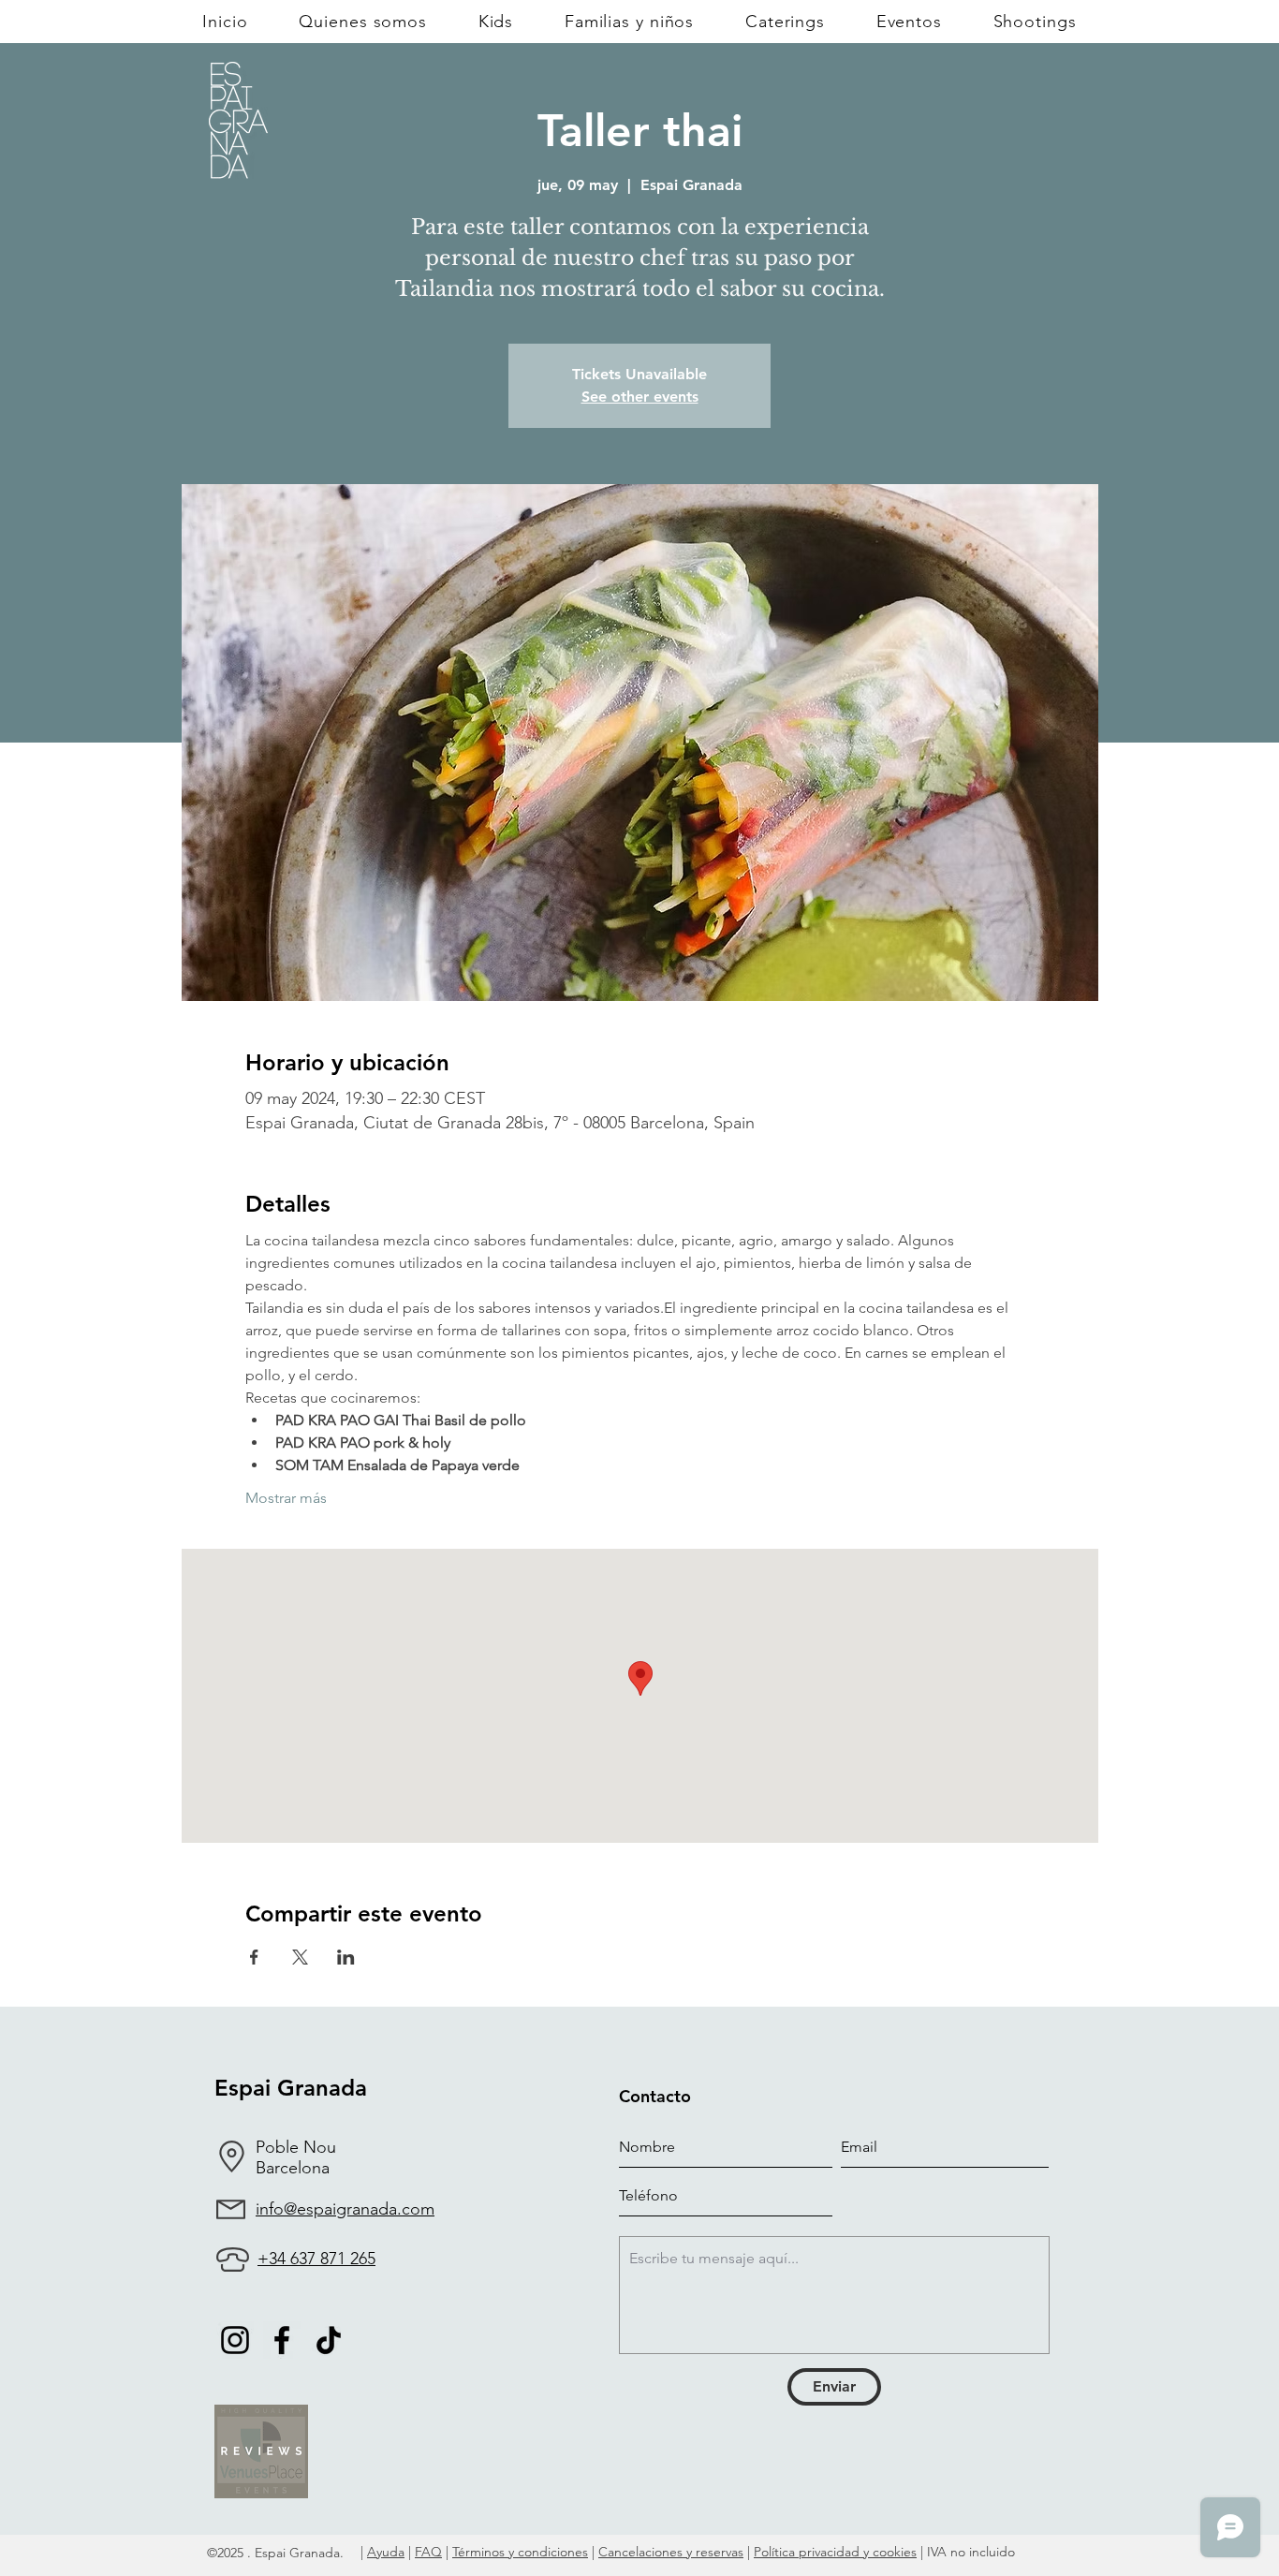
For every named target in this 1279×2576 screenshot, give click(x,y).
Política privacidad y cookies (835, 2552)
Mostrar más (286, 1498)
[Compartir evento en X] (300, 1957)
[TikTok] (329, 2340)
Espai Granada (291, 2088)
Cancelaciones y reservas (671, 2552)
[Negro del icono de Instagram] (235, 2340)
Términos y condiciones (520, 2552)
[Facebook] (282, 2340)
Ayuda (386, 2552)
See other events (640, 397)
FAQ (428, 2552)
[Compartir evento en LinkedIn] (346, 1957)
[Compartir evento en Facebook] (254, 1957)
